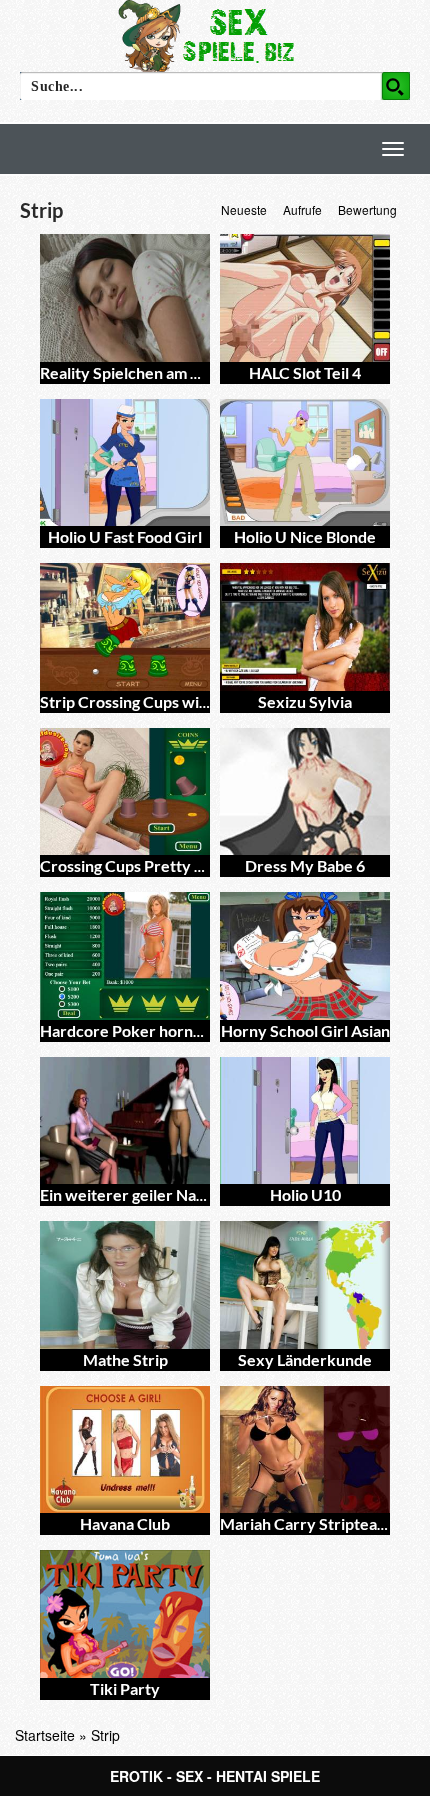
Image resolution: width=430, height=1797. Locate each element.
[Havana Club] (125, 1450)
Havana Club (125, 1523)
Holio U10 (305, 1194)
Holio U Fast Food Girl (125, 536)
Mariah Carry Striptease (306, 1523)
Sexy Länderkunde (305, 1359)
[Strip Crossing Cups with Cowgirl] (125, 627)
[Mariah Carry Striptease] (305, 1450)
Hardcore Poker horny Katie (141, 1030)
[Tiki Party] (125, 1614)
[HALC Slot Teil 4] (305, 298)
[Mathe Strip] (125, 1285)
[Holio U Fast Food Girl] (125, 463)
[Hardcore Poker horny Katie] (125, 956)
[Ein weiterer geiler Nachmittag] (125, 1121)
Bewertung (367, 209)
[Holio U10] (305, 1121)
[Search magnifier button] (396, 86)
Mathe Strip (125, 1359)
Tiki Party (125, 1688)
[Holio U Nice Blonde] (305, 463)
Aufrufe (302, 209)
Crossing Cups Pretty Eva (130, 865)
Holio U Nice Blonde (305, 536)
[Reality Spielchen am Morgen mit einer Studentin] (125, 298)
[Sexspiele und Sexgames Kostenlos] (215, 35)
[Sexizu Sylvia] (305, 627)
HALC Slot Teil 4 (305, 372)
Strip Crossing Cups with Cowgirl (156, 701)
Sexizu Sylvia (305, 701)
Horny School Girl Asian (305, 1030)
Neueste (244, 209)
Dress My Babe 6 (305, 865)
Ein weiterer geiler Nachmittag (149, 1194)
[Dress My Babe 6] (305, 792)
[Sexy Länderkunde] (305, 1285)
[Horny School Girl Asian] (305, 956)
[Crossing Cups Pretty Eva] (125, 792)
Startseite (45, 1735)
